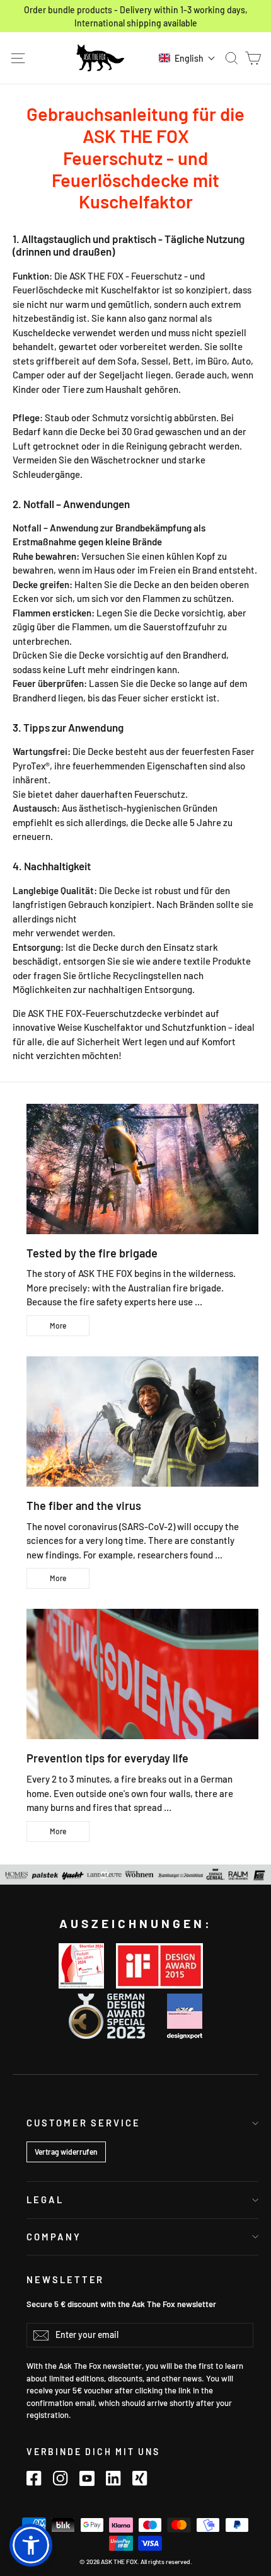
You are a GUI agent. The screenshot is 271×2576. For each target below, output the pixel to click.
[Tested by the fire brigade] (142, 1169)
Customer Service (84, 2123)
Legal (45, 2199)
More (58, 1325)
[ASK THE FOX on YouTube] (87, 2478)
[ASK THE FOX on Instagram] (61, 2478)
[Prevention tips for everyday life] (142, 1674)
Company (54, 2237)
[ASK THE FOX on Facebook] (34, 2478)
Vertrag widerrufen (66, 2152)
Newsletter (65, 2279)
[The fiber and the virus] (142, 1421)
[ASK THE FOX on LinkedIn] (113, 2478)
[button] (187, 58)
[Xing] (140, 2478)
